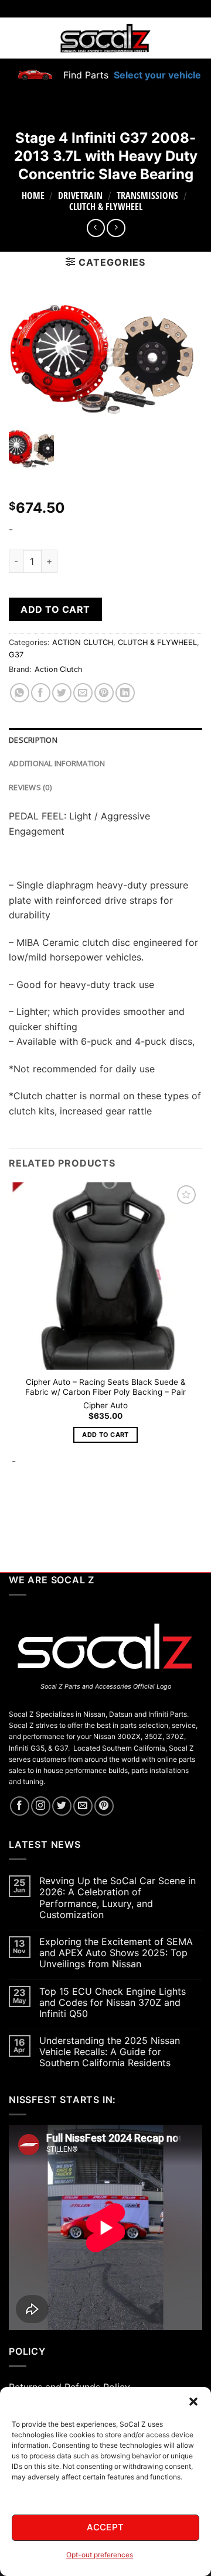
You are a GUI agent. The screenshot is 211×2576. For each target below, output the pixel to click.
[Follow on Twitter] (62, 1806)
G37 (16, 655)
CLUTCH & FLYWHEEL (106, 207)
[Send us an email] (83, 1806)
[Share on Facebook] (41, 693)
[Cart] (195, 38)
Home (33, 195)
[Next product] (96, 228)
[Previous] (14, 1510)
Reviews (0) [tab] (30, 787)
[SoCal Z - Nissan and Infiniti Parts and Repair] (106, 38)
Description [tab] (33, 740)
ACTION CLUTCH (83, 642)
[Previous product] (116, 228)
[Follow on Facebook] (20, 1806)
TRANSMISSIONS (147, 195)
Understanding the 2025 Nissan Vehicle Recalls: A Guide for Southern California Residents (110, 2052)
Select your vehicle (156, 75)
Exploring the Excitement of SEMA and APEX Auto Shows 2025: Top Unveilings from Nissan (116, 1953)
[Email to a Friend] (83, 693)
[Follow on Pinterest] (104, 1806)
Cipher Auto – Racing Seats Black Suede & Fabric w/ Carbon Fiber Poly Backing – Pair (105, 1387)
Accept (105, 2527)
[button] (193, 2402)
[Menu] (16, 38)
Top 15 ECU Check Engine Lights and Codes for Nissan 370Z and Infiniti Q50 (113, 2003)
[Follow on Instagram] (41, 1806)
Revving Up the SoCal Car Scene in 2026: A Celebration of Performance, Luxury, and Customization (118, 1898)
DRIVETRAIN (80, 195)
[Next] (47, 1510)
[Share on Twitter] (62, 693)
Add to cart (55, 609)
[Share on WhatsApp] (20, 693)
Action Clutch (59, 669)
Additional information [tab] (57, 763)
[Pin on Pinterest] (104, 693)
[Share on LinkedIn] (125, 693)
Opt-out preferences (100, 2555)
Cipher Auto (105, 1405)
